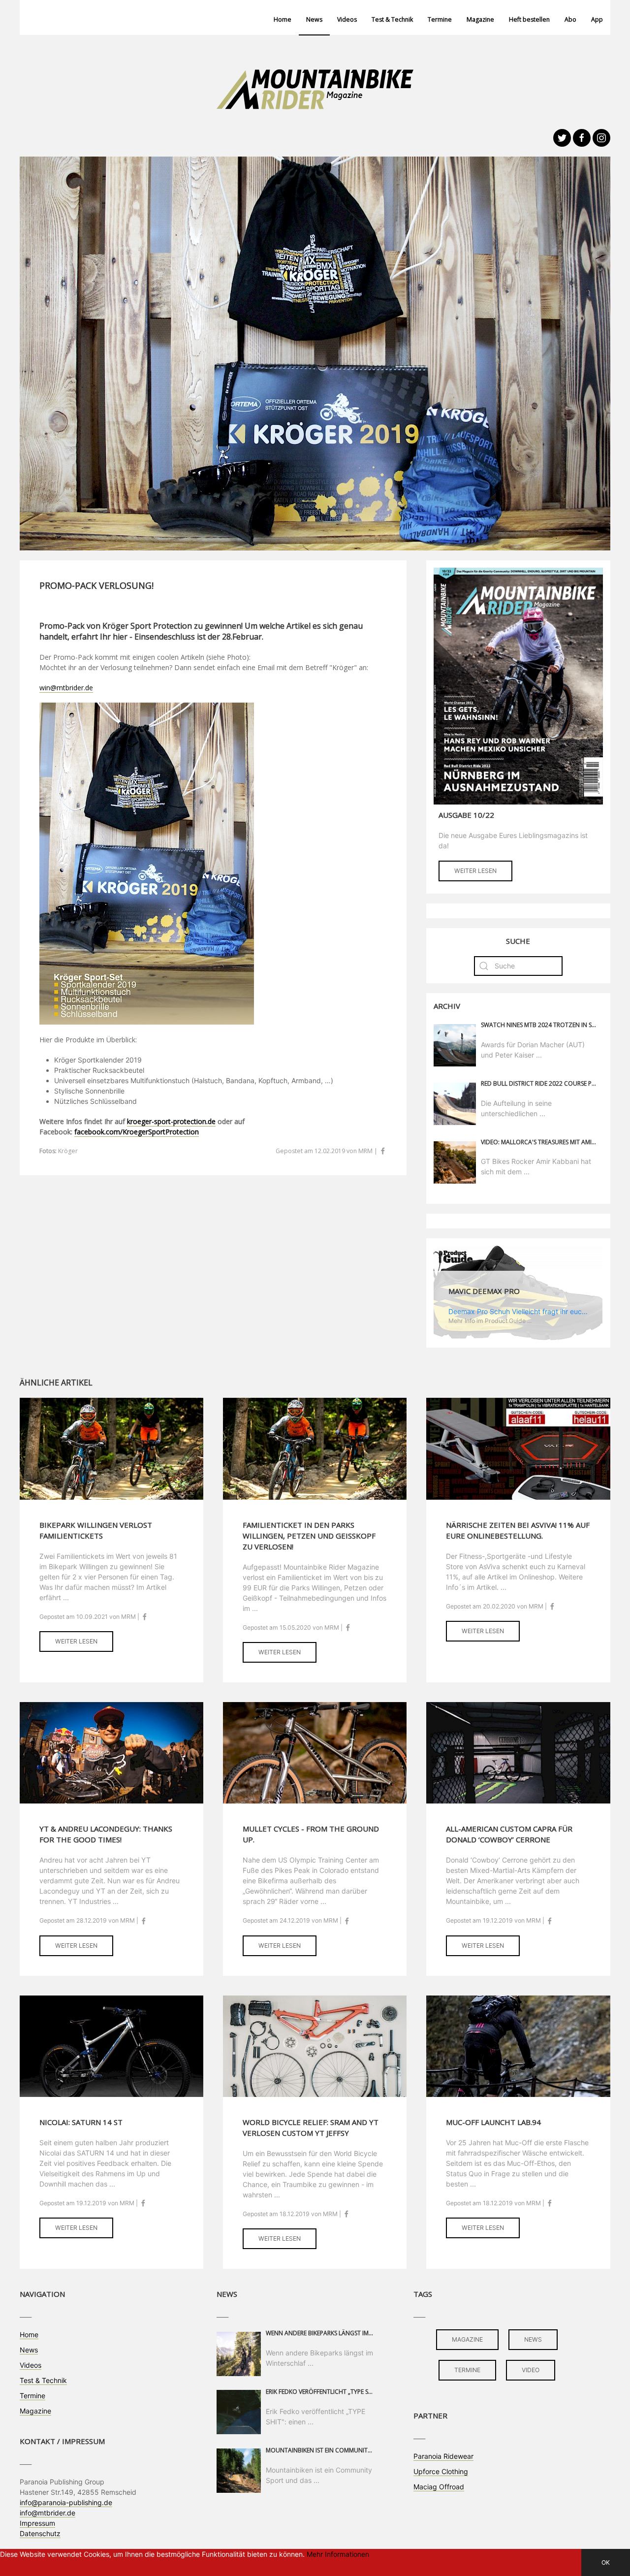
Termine (440, 19)
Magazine (480, 19)
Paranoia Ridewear (443, 2456)
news (533, 2339)
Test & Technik (392, 19)
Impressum (37, 2523)
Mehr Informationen (338, 2554)
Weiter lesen (475, 871)
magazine (467, 2339)
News (314, 19)
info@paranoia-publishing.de (66, 2502)
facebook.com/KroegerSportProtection (137, 1132)
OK (606, 2562)
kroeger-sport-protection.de (171, 1121)
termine (467, 2370)
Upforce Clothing (441, 2471)
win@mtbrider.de (66, 688)
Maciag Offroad (439, 2487)
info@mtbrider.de (47, 2513)
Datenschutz (40, 2533)
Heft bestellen (529, 19)
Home (283, 19)
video (531, 2370)
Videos (347, 19)
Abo (570, 19)
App (597, 19)
